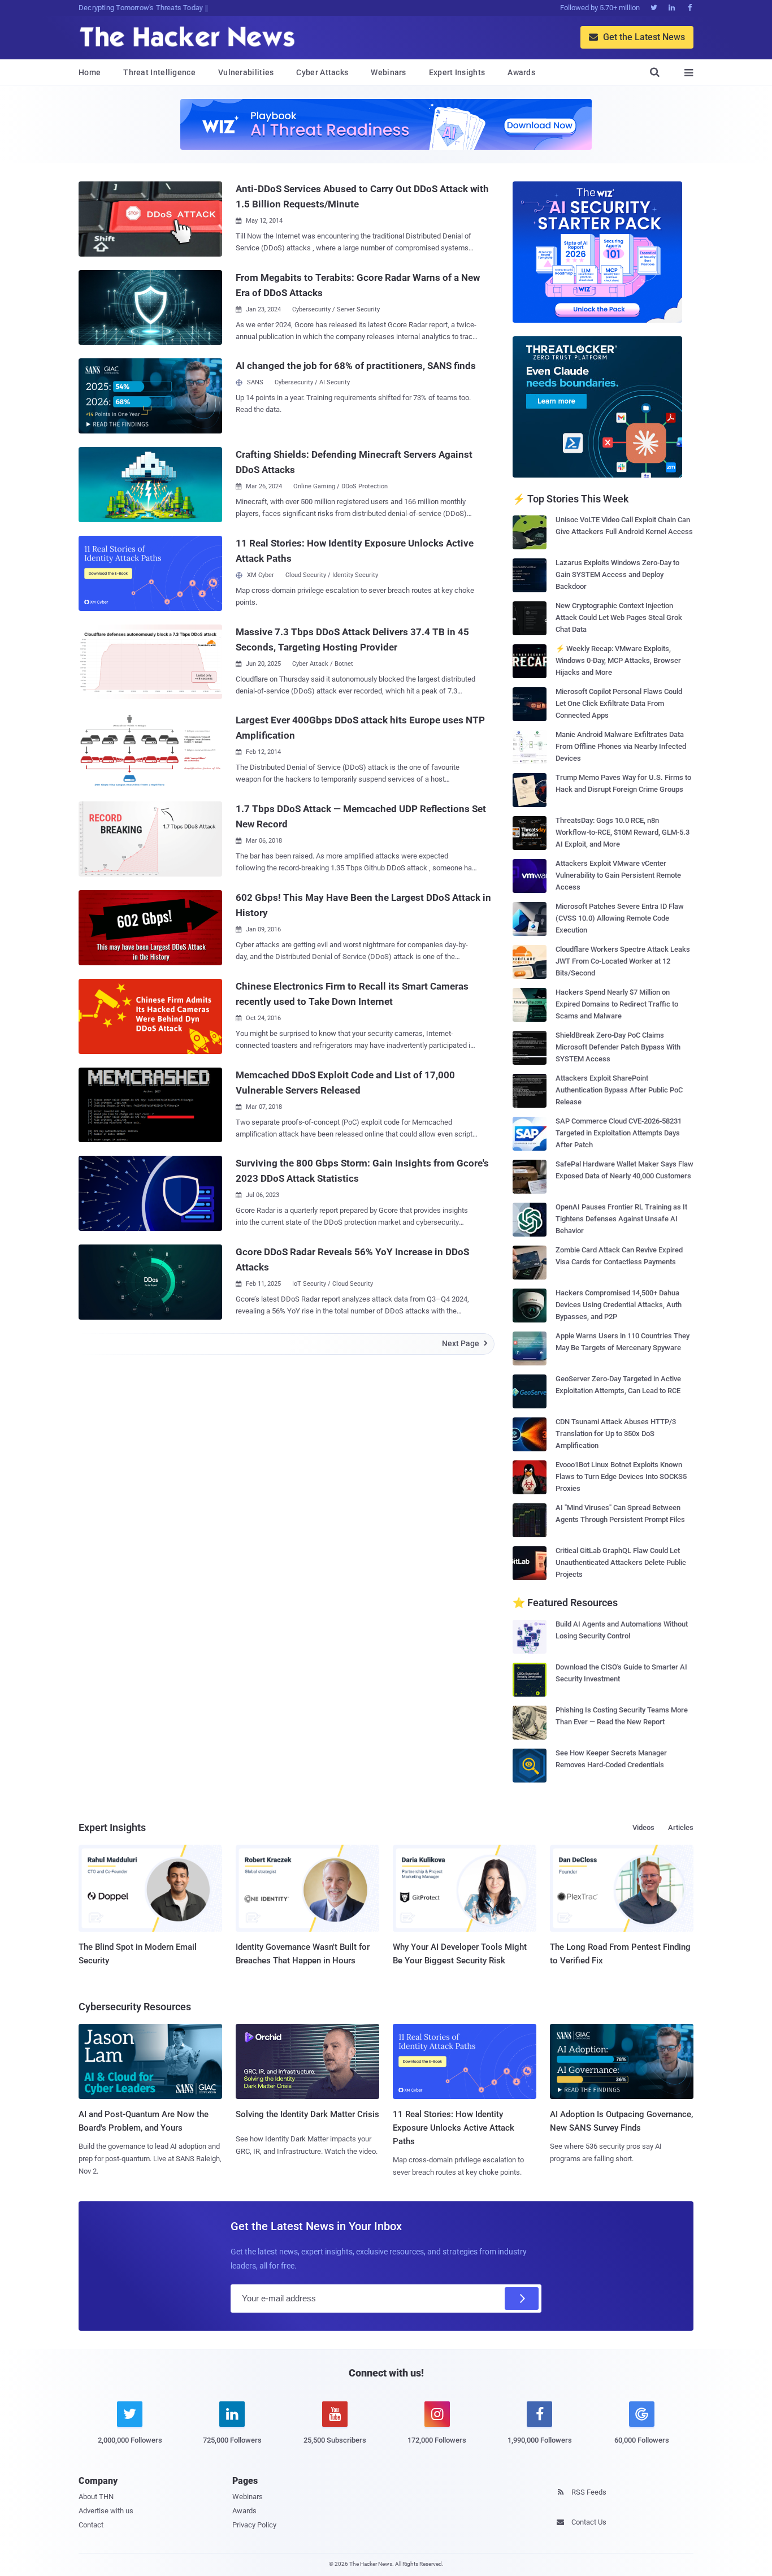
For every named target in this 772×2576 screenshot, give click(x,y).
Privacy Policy (254, 2525)
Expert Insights (457, 72)
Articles (681, 1827)
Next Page (465, 1343)
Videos (643, 1827)
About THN (96, 2497)
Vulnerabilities (246, 72)
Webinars (388, 72)
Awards (521, 72)
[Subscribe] (522, 2299)
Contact (91, 2525)
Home (90, 72)
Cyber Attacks (322, 72)
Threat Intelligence (159, 72)
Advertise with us (106, 2511)
